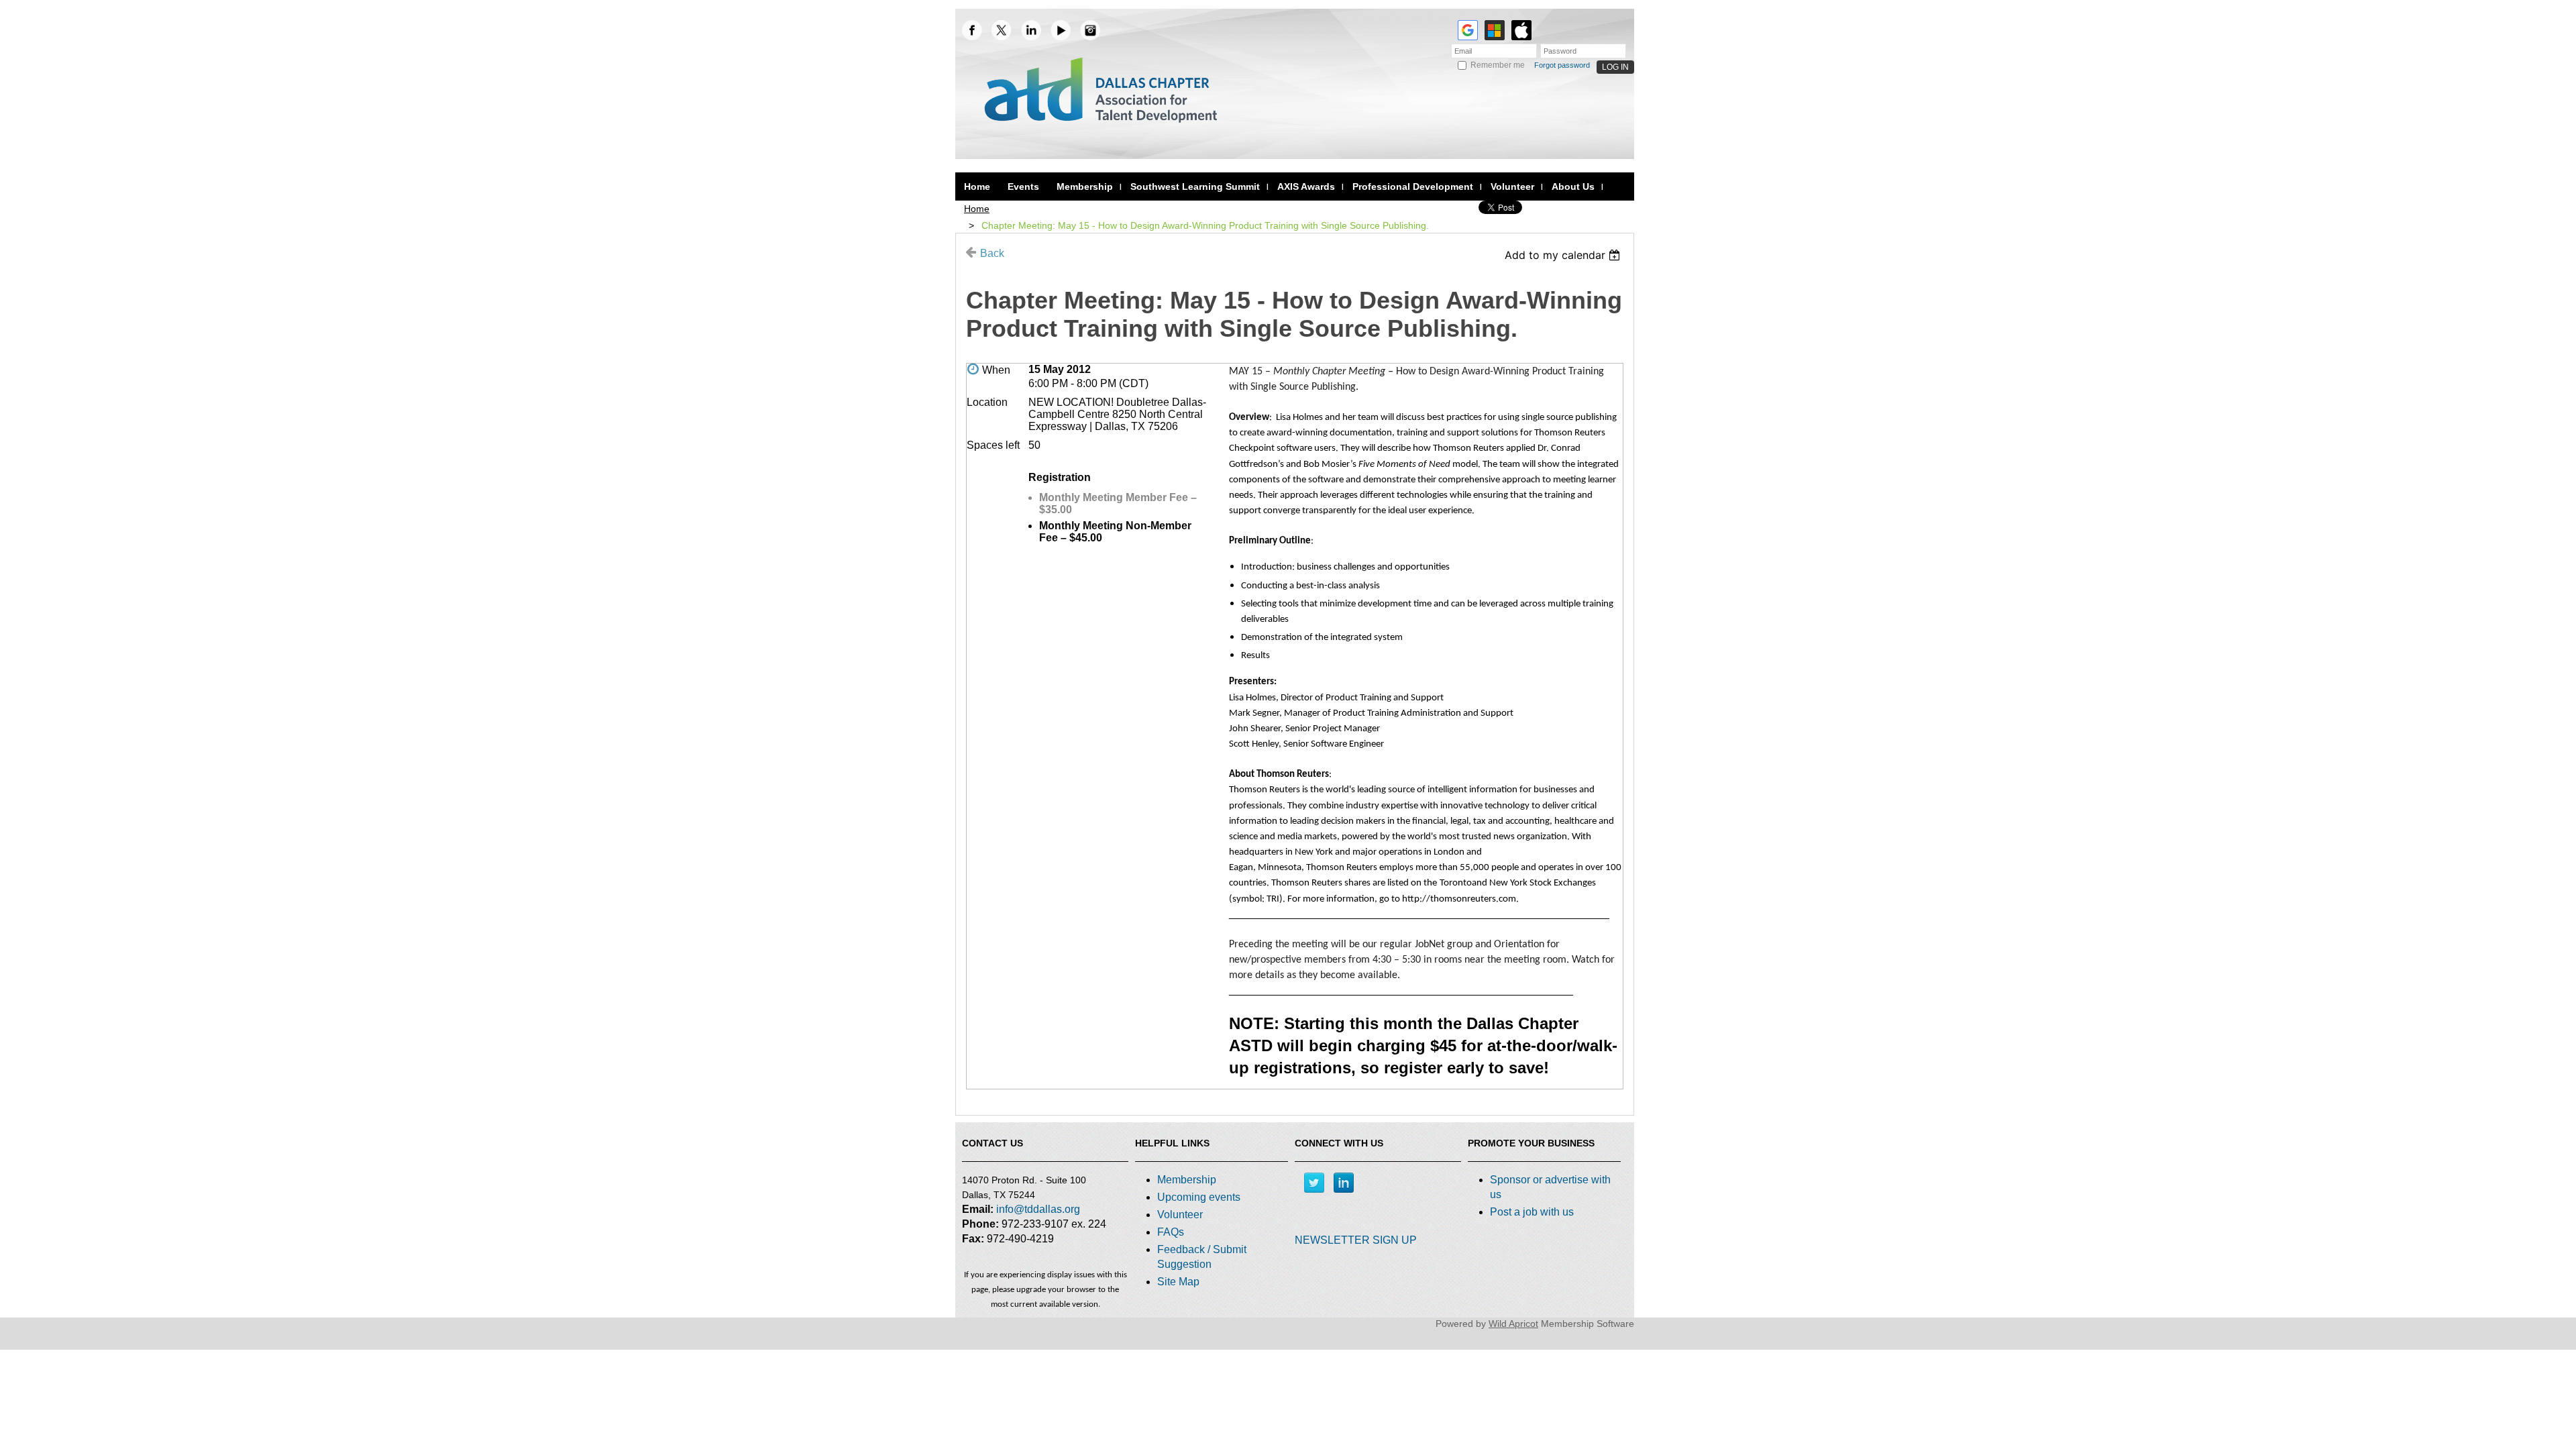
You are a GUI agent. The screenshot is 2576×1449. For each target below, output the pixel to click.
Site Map (1178, 1282)
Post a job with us (1532, 1212)
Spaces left (993, 445)
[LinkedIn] (1031, 30)
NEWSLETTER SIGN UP (1356, 1240)
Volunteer (1180, 1215)
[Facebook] (972, 30)
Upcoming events (1199, 1197)
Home (977, 209)
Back (992, 253)
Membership (1187, 1180)
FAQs (1171, 1232)
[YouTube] (1061, 30)
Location (987, 402)
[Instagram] (1090, 30)
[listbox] (1564, 255)
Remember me (1498, 65)
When (996, 370)
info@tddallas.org (1038, 1209)
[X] (1002, 30)
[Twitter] (1314, 1183)
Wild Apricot (1513, 1324)
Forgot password (1562, 65)
